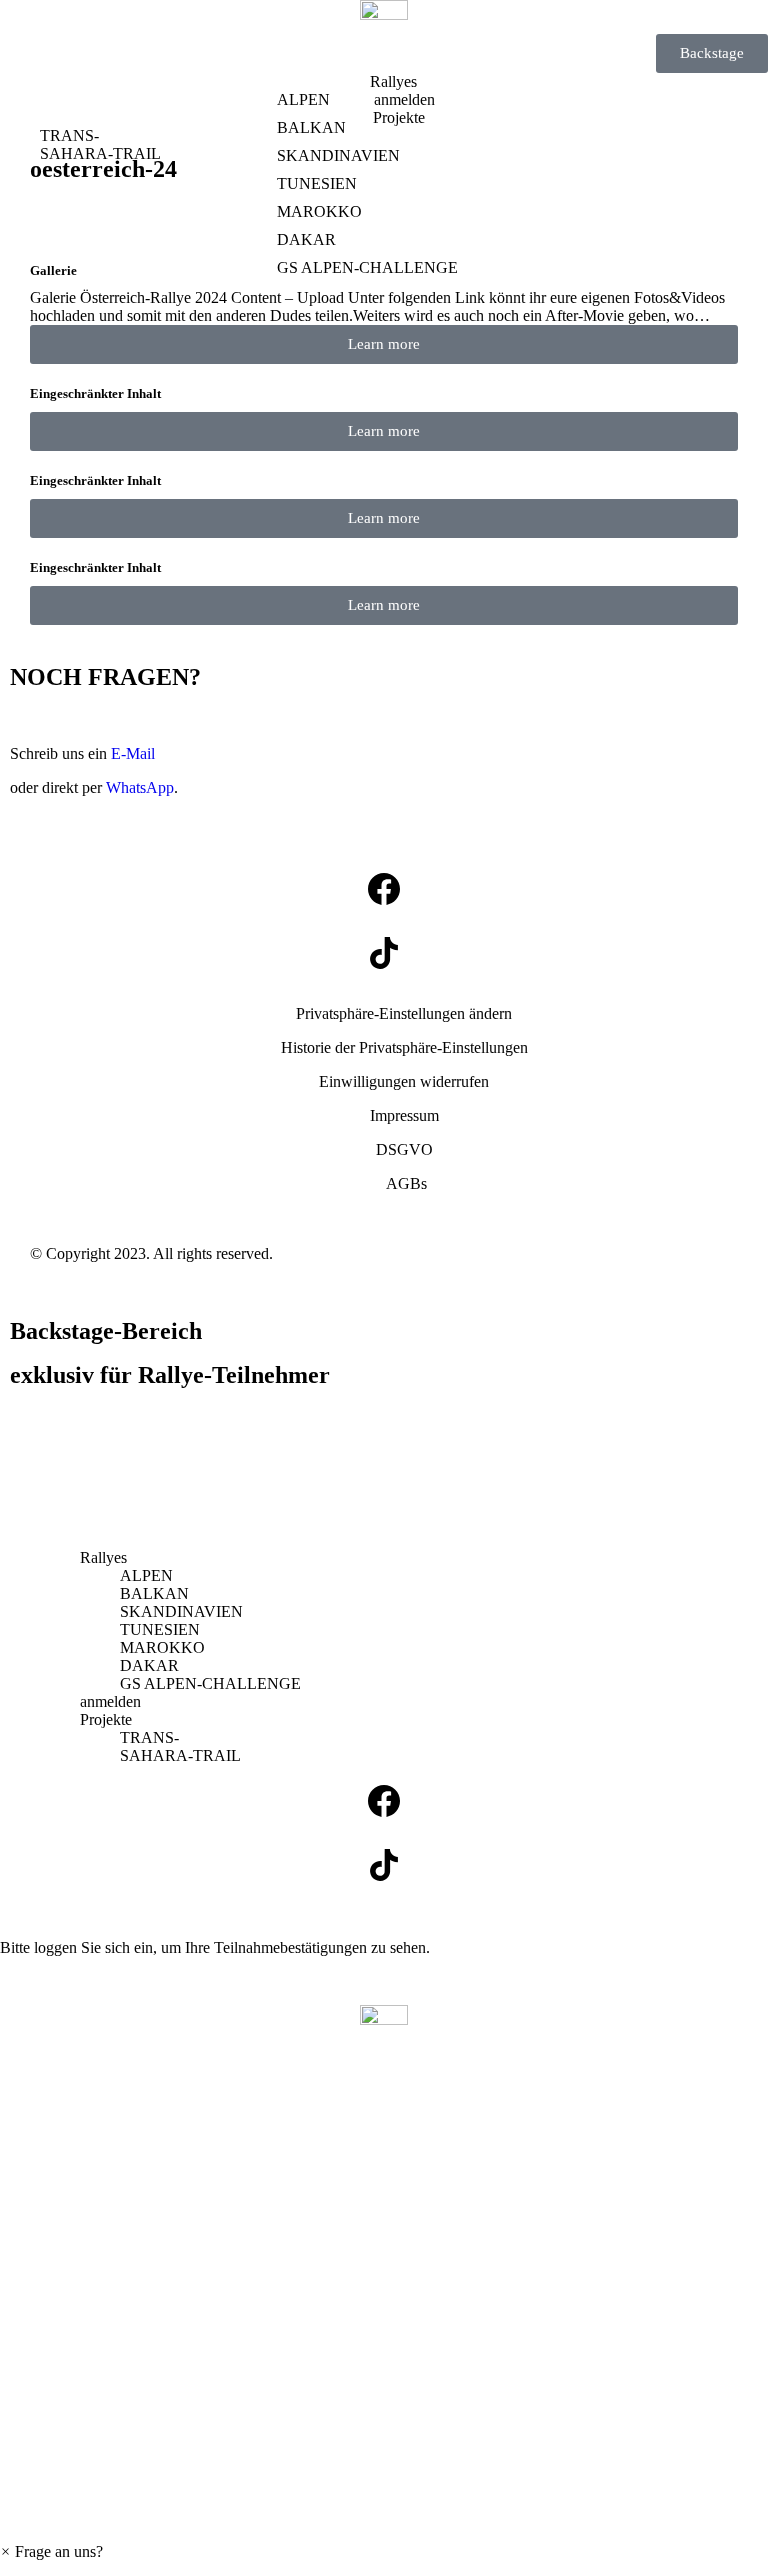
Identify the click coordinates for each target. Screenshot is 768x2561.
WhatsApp (140, 787)
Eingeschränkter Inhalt (95, 393)
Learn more (384, 344)
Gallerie (53, 270)
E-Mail (133, 753)
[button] (404, 1014)
